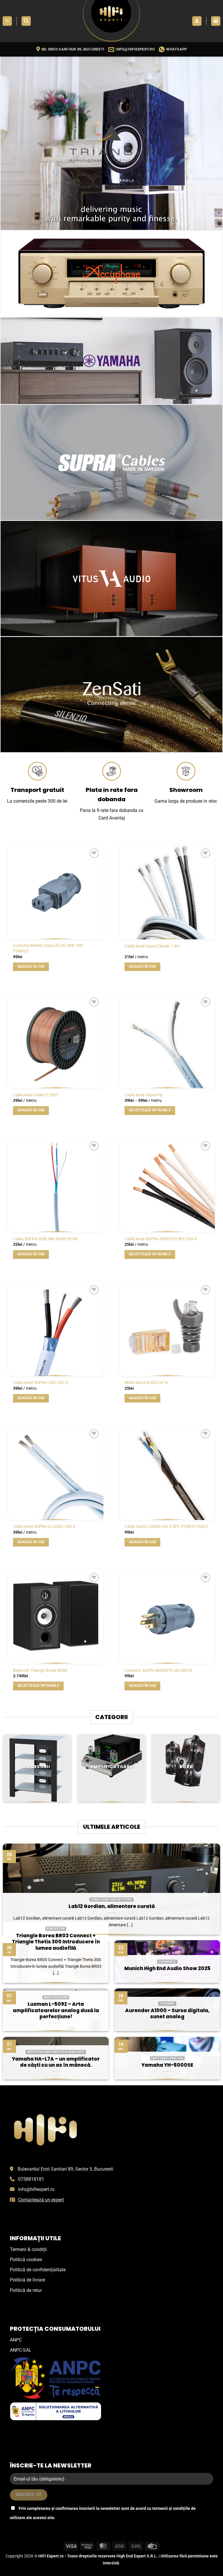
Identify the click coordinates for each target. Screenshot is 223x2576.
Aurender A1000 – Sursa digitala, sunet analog (167, 2014)
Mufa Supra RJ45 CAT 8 (146, 1383)
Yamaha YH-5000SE (167, 2065)
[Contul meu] (197, 21)
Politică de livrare (27, 2280)
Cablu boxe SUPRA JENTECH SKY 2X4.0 (161, 1239)
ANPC (16, 2340)
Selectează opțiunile (150, 1110)
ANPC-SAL (21, 2350)
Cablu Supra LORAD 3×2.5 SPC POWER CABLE (166, 1527)
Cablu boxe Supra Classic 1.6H (152, 946)
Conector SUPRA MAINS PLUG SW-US (158, 1670)
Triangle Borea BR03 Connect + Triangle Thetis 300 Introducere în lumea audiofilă (56, 1942)
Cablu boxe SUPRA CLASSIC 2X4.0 (44, 1527)
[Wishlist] (94, 853)
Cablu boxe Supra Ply (144, 1095)
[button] (7, 21)
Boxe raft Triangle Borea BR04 (40, 1670)
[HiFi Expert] (111, 21)
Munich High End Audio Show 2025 (167, 1969)
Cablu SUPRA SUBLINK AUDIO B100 (45, 1239)
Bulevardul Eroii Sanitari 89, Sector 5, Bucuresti (65, 2169)
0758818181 (31, 2179)
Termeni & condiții (28, 2249)
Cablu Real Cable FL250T (36, 1095)
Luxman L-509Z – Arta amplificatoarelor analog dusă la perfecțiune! (56, 2011)
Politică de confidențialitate (38, 2270)
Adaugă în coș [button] (31, 967)
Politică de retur (26, 2290)
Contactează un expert (41, 2200)
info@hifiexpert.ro (36, 2189)
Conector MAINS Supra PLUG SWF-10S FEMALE (48, 948)
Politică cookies (26, 2260)
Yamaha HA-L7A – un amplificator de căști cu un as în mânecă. (56, 2062)
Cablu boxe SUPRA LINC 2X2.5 (41, 1383)
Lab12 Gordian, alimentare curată (112, 1907)
